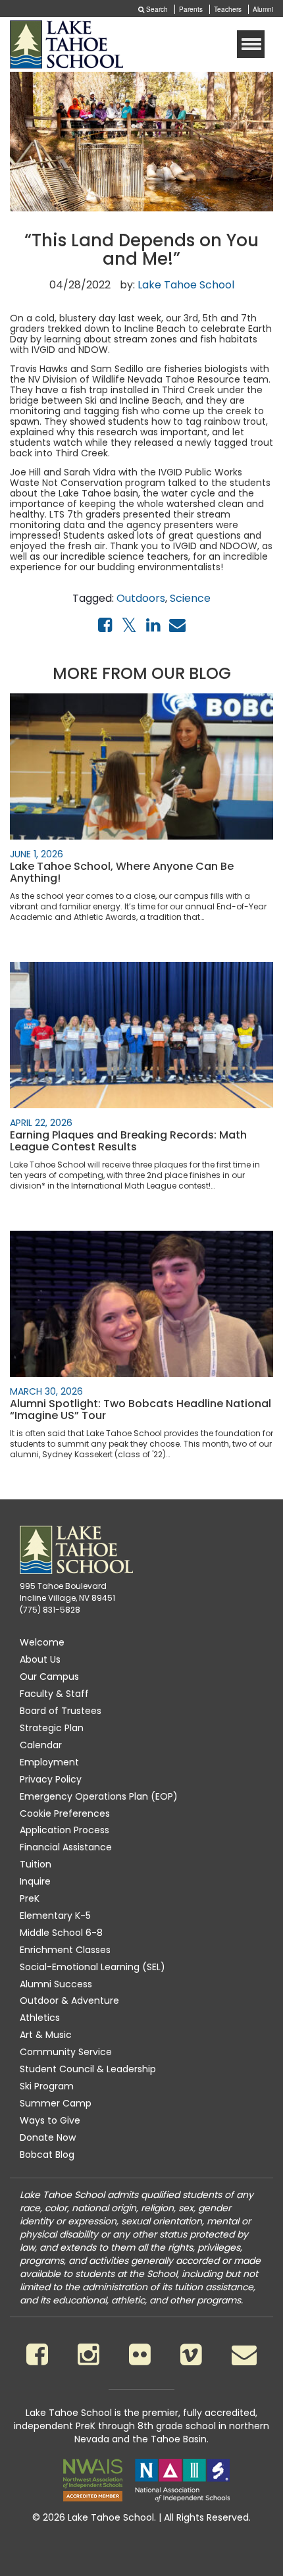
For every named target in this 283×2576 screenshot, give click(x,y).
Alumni (263, 9)
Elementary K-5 (55, 1916)
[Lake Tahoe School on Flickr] (140, 2354)
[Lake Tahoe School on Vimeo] (191, 2354)
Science (190, 598)
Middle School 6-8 (61, 1933)
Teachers (228, 9)
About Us (40, 1659)
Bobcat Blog (47, 2155)
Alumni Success (56, 1984)
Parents (191, 9)
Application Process (64, 1830)
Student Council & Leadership (88, 2069)
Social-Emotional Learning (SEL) (92, 1967)
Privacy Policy (51, 1779)
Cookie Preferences (65, 1813)
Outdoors (141, 598)
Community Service (66, 2052)
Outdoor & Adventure (69, 2000)
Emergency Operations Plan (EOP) (99, 1796)
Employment (49, 1762)
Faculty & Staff (54, 1694)
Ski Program (47, 2086)
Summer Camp (56, 2103)
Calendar (41, 1745)
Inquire (35, 1881)
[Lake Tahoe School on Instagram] (89, 2354)
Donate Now (48, 2137)
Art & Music (46, 2035)
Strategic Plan (52, 1728)
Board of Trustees (61, 1711)
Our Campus (49, 1677)
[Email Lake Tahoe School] (244, 2354)
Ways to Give (50, 2120)
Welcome (42, 1642)
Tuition (36, 1864)
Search (156, 9)
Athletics (40, 2018)
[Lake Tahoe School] (66, 44)
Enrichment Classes (65, 1950)
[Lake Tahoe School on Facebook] (37, 2354)
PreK (30, 1898)
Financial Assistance (66, 1847)
